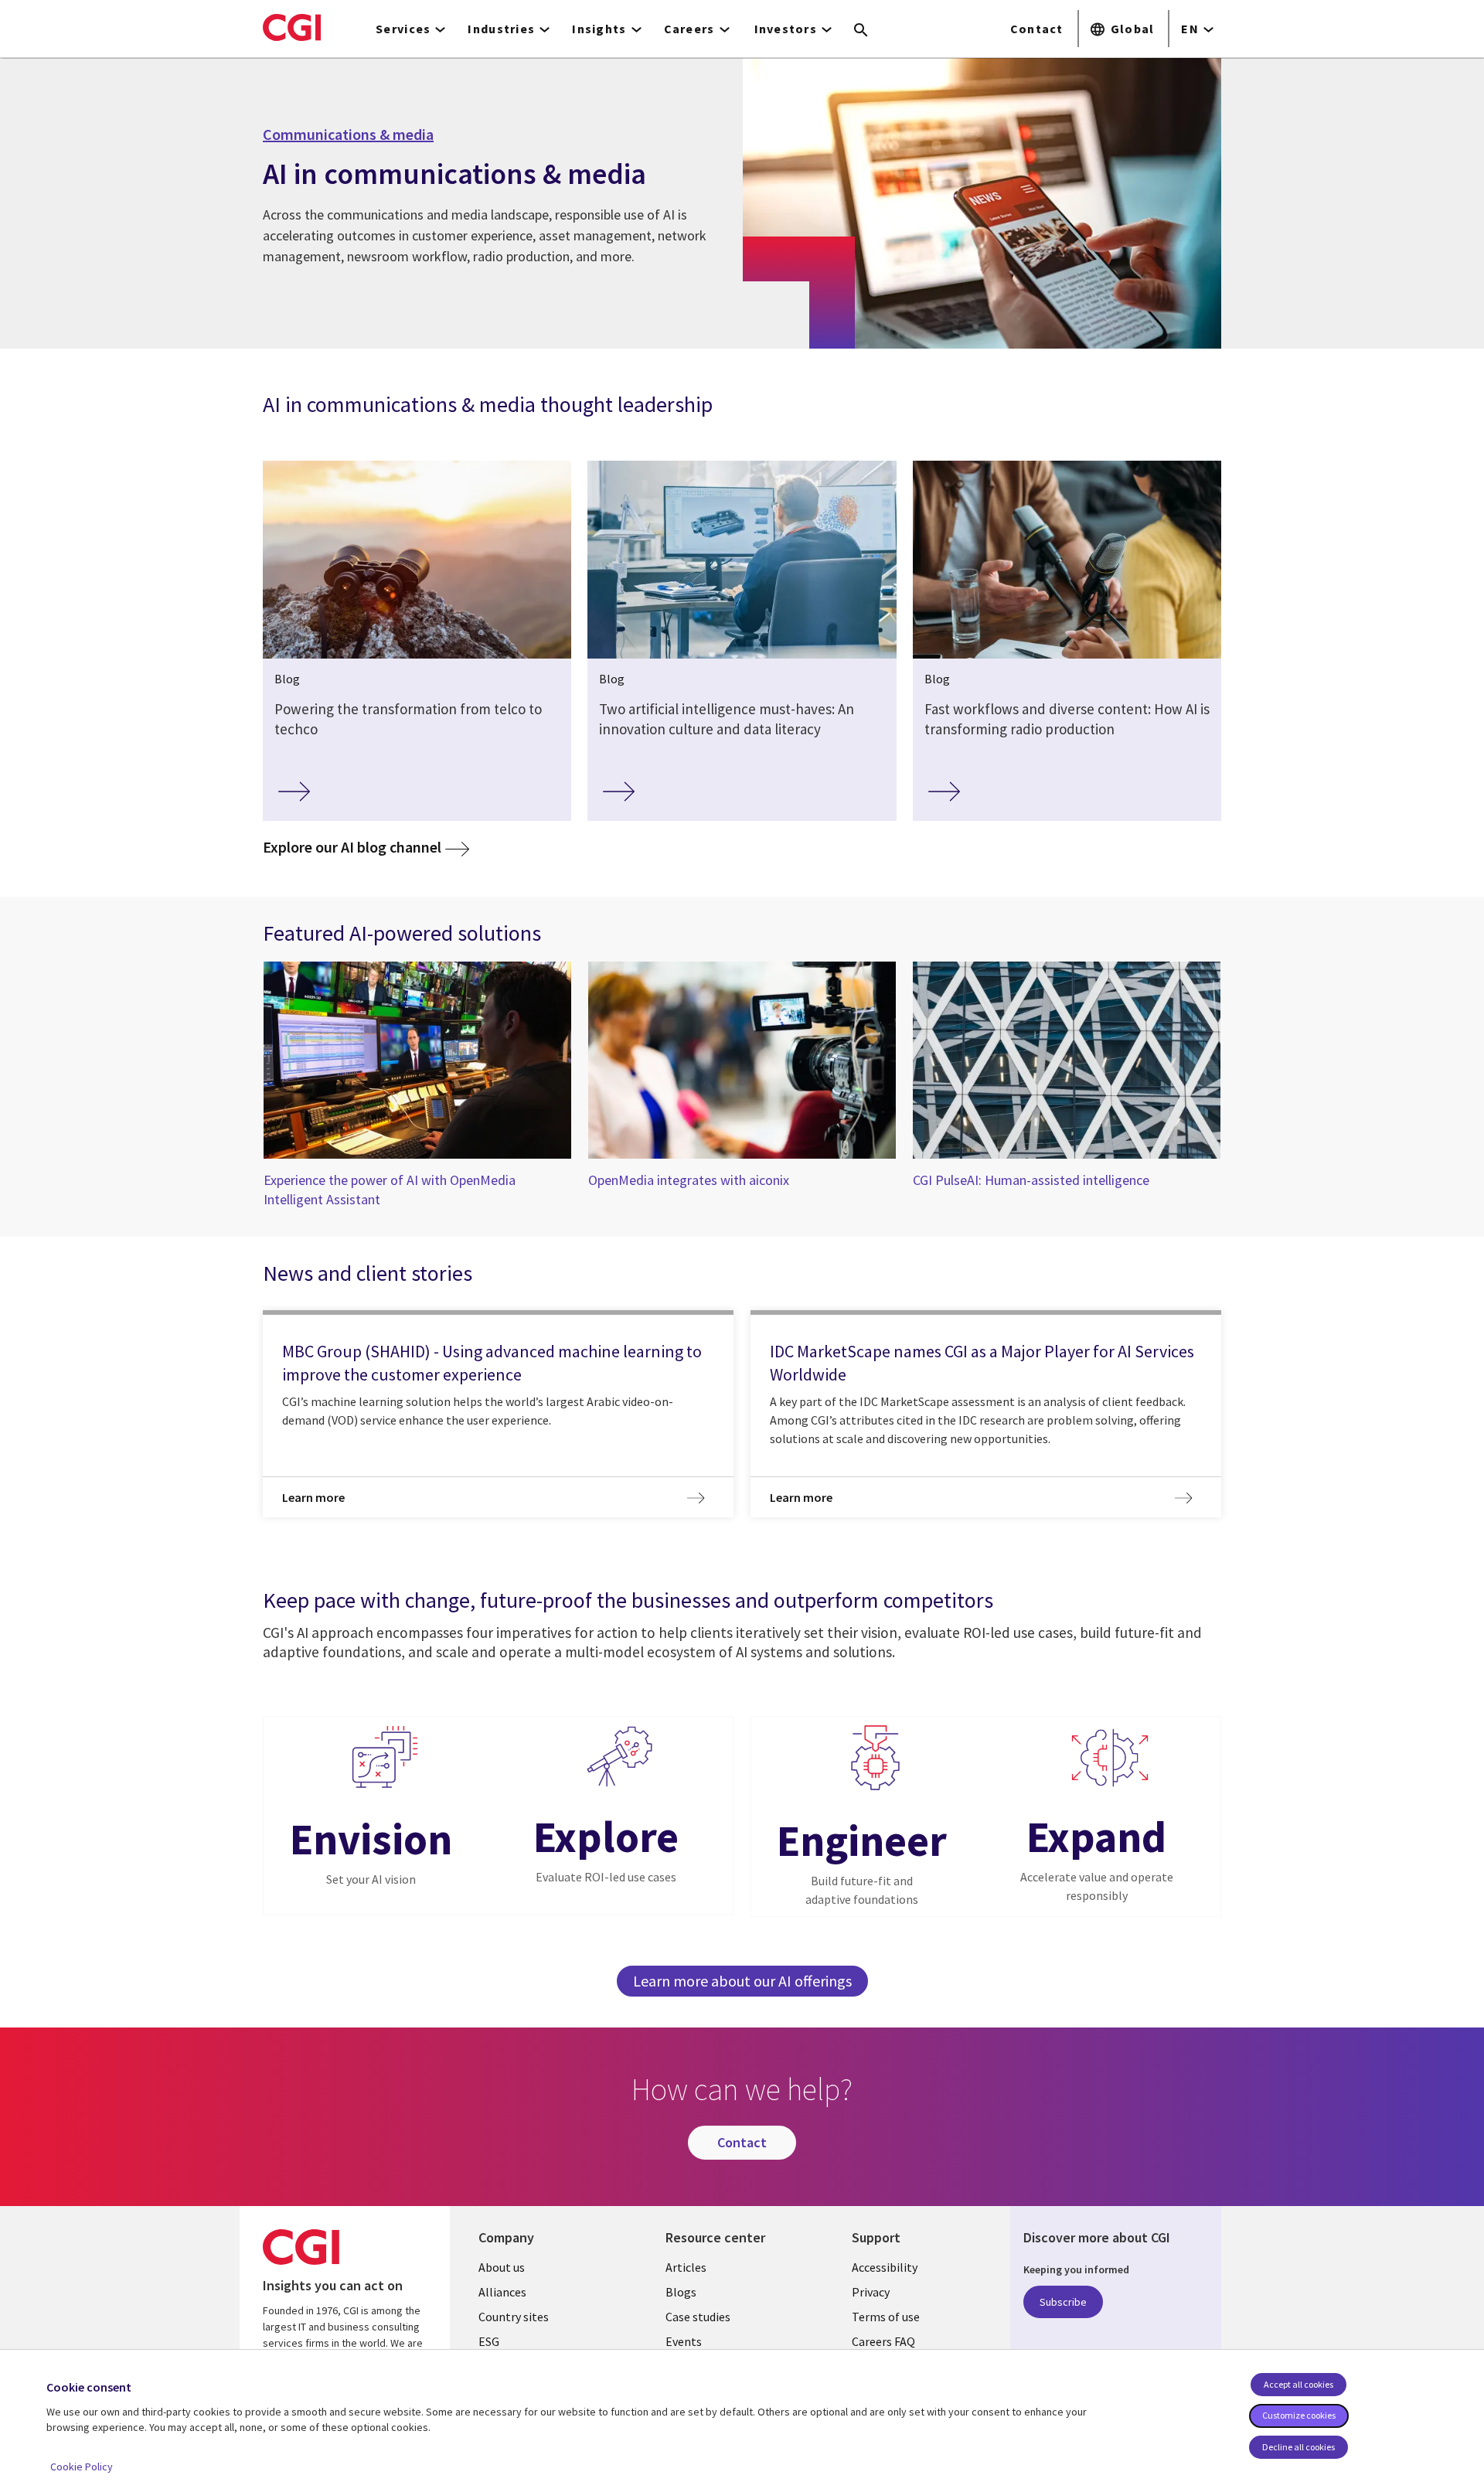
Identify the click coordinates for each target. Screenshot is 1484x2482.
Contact (1037, 29)
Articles (686, 2267)
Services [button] (403, 29)
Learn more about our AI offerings (742, 1981)
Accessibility (885, 2267)
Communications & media (348, 134)
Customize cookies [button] (1299, 2415)
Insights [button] (599, 29)
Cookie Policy (82, 2467)
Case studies (698, 2317)
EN (1190, 29)
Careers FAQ (883, 2341)
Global (1133, 29)
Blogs (681, 2292)
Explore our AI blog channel (366, 846)
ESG (489, 2341)
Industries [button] (501, 29)
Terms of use (886, 2317)
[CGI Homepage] (292, 27)
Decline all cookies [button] (1298, 2447)
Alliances (502, 2292)
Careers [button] (689, 29)
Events (684, 2341)
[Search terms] (861, 31)
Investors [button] (786, 29)
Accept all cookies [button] (1298, 2384)
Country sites (514, 2317)
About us (502, 2267)
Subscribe (1063, 2302)
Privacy (871, 2292)
